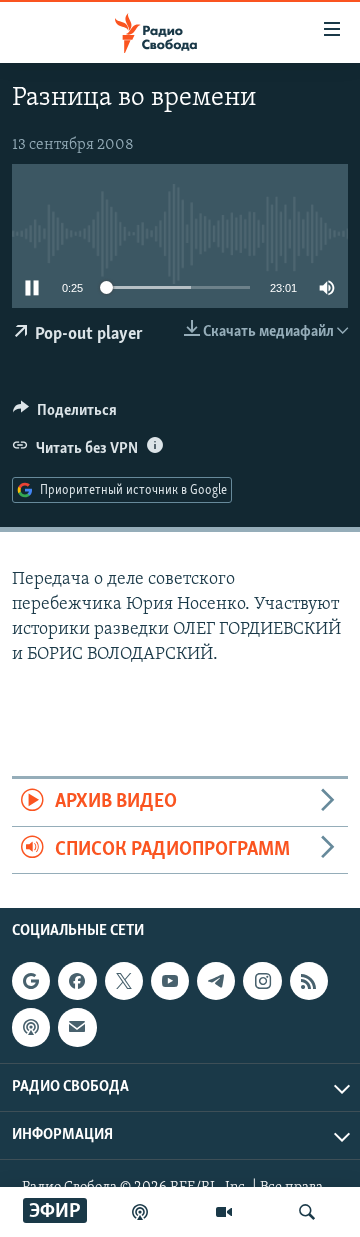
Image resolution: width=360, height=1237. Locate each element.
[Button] (65, 415)
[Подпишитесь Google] (31, 981)
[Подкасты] (31, 1027)
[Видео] (224, 1212)
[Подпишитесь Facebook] (77, 981)
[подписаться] (77, 1027)
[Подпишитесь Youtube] (170, 981)
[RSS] (309, 981)
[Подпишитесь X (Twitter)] (124, 981)
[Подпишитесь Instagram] (262, 981)
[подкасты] (140, 1212)
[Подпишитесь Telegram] (216, 981)
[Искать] (307, 1212)
